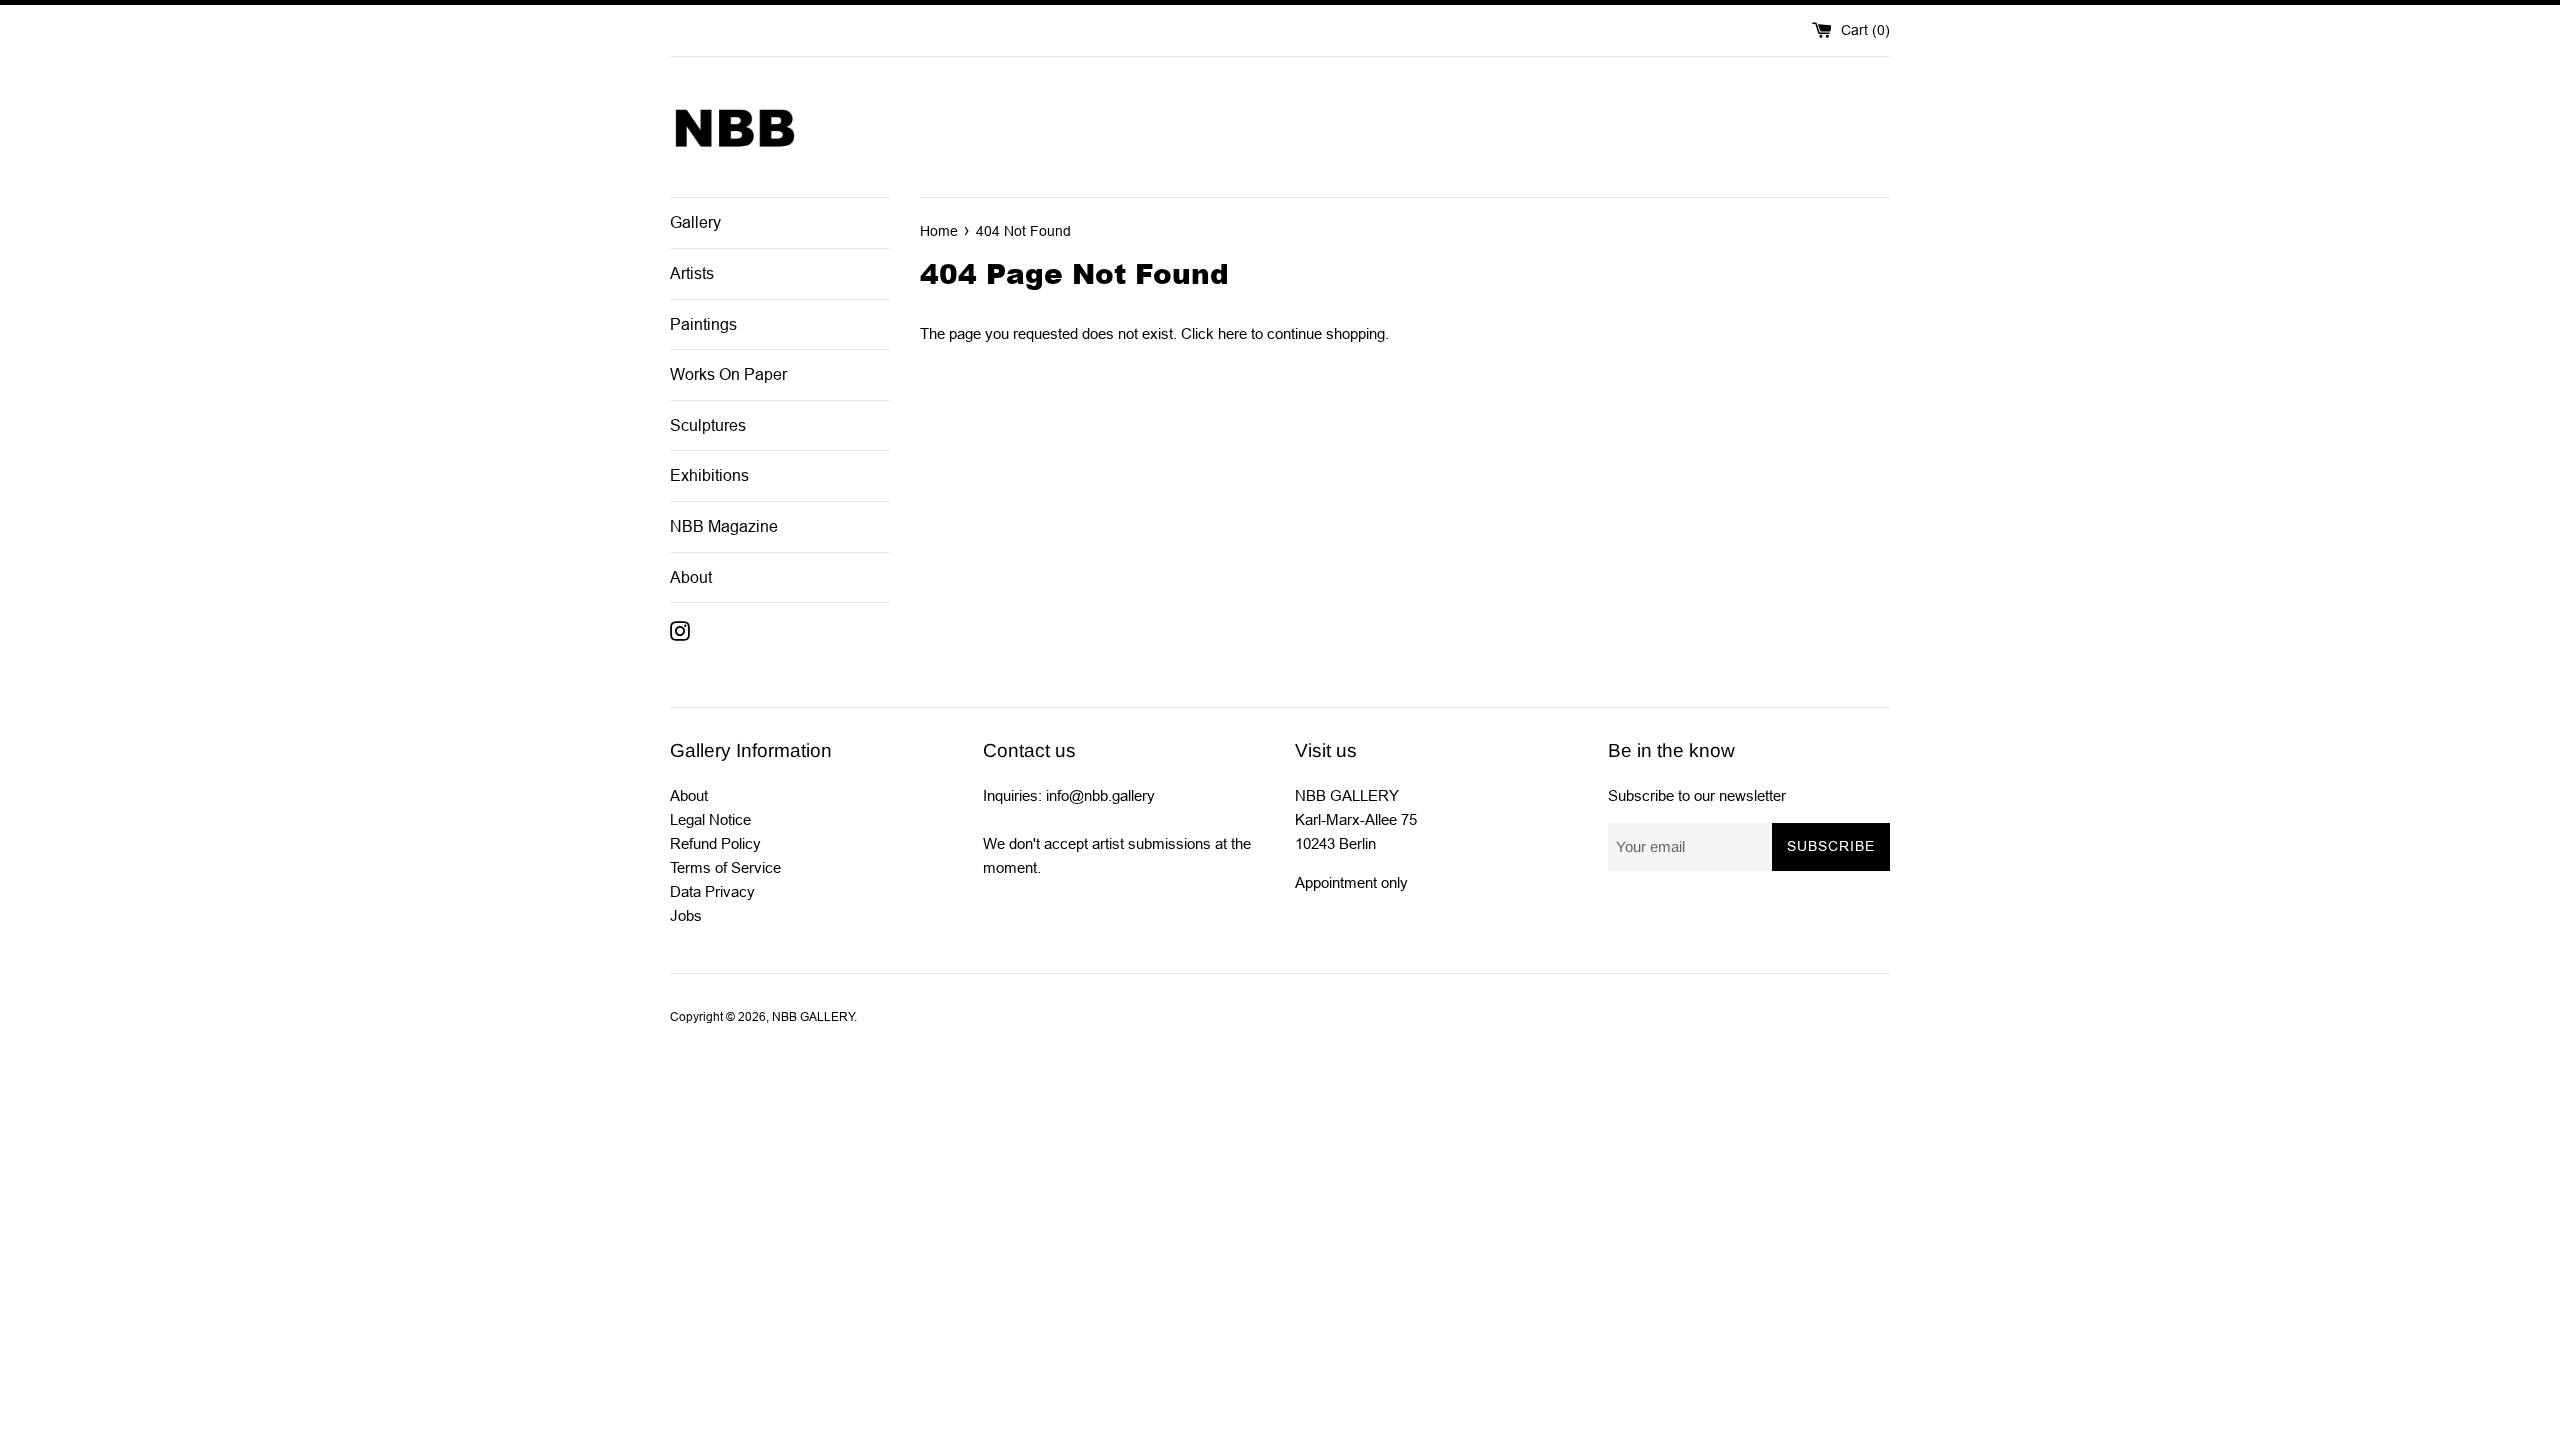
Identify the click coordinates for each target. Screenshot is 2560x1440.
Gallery (695, 222)
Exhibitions (709, 475)
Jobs (686, 915)
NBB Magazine (724, 526)
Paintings (703, 324)
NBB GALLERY (813, 1017)
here (1232, 333)
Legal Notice (710, 819)
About (691, 577)
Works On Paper (728, 374)
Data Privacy (712, 891)
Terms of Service (725, 867)
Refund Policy (715, 843)
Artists (692, 273)
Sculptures (708, 425)
